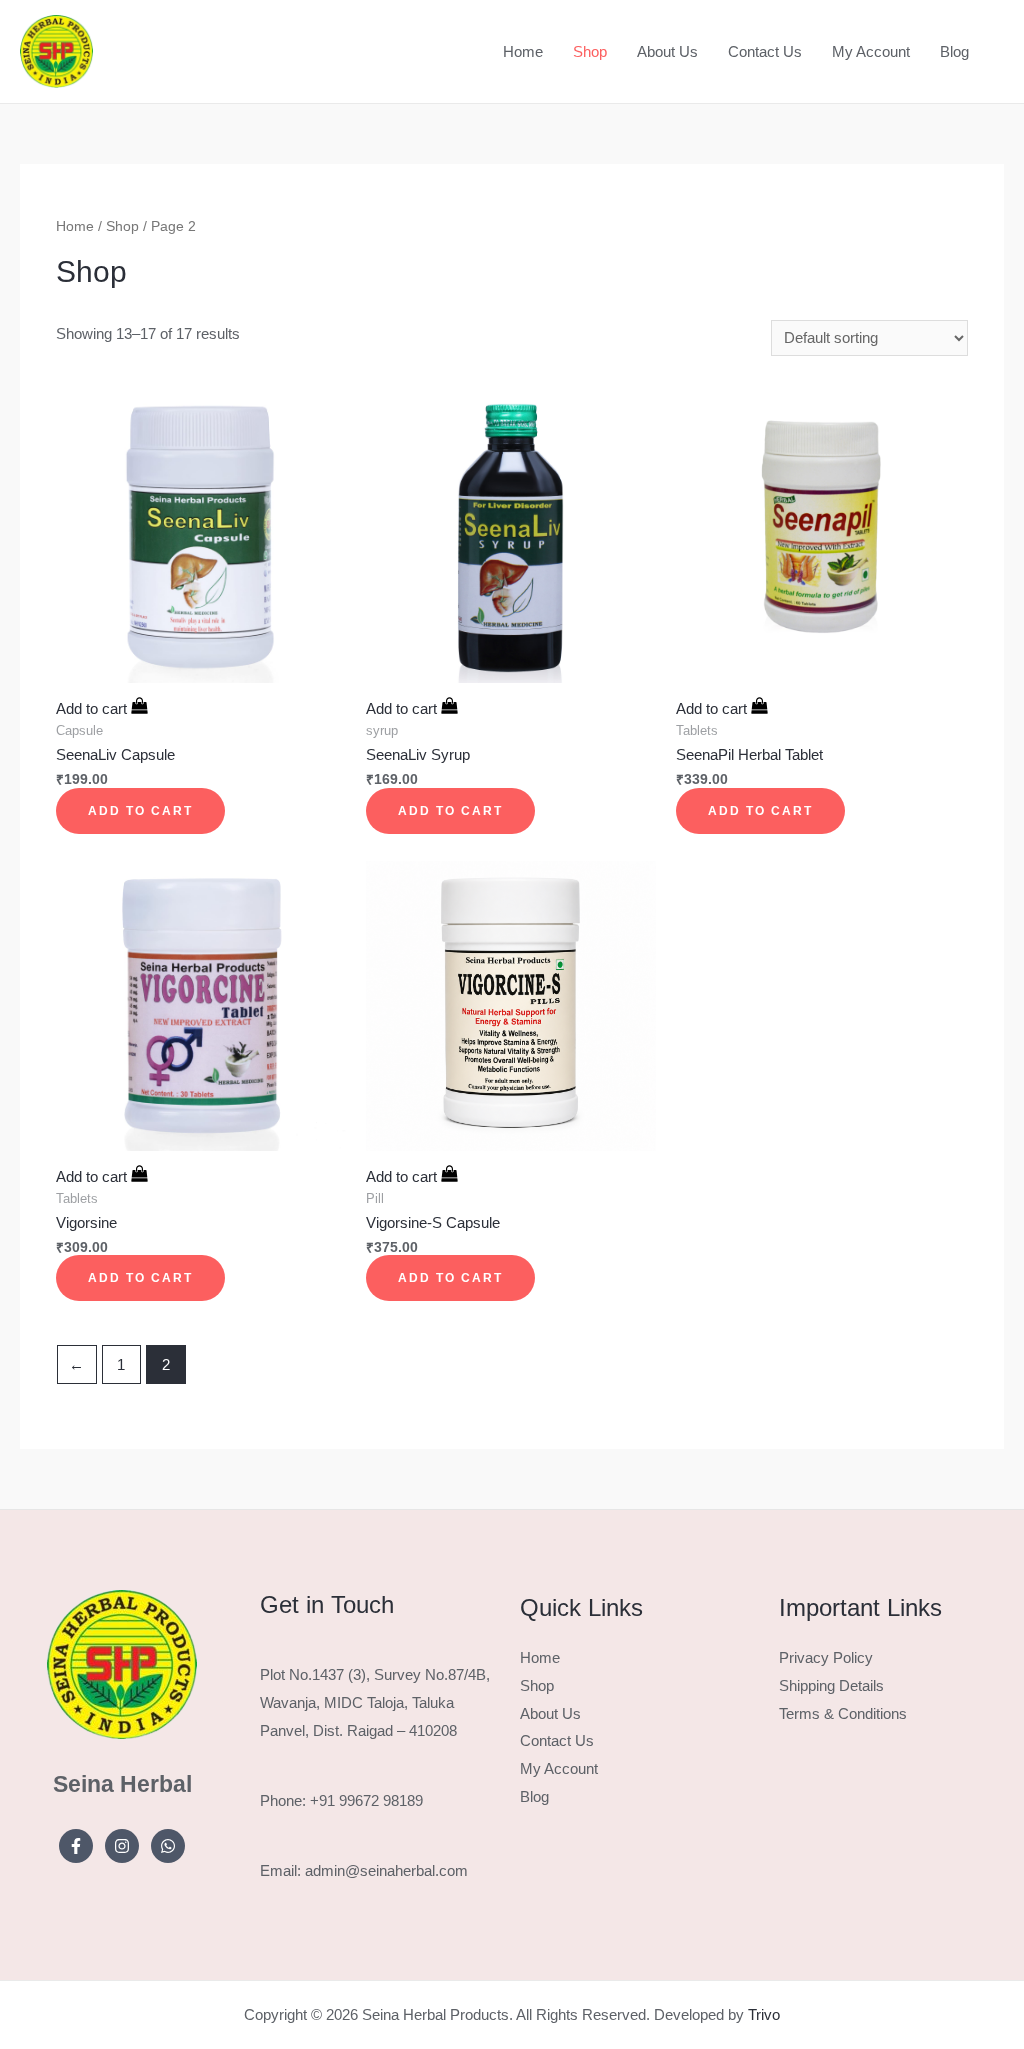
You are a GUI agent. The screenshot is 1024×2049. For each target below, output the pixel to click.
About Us (667, 51)
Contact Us (765, 51)
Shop (590, 51)
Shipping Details (831, 1685)
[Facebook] (76, 1846)
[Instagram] (122, 1846)
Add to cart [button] (140, 811)
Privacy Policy (826, 1657)
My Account (871, 51)
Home (523, 51)
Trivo (764, 2014)
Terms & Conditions (843, 1713)
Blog (954, 51)
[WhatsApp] (168, 1846)
